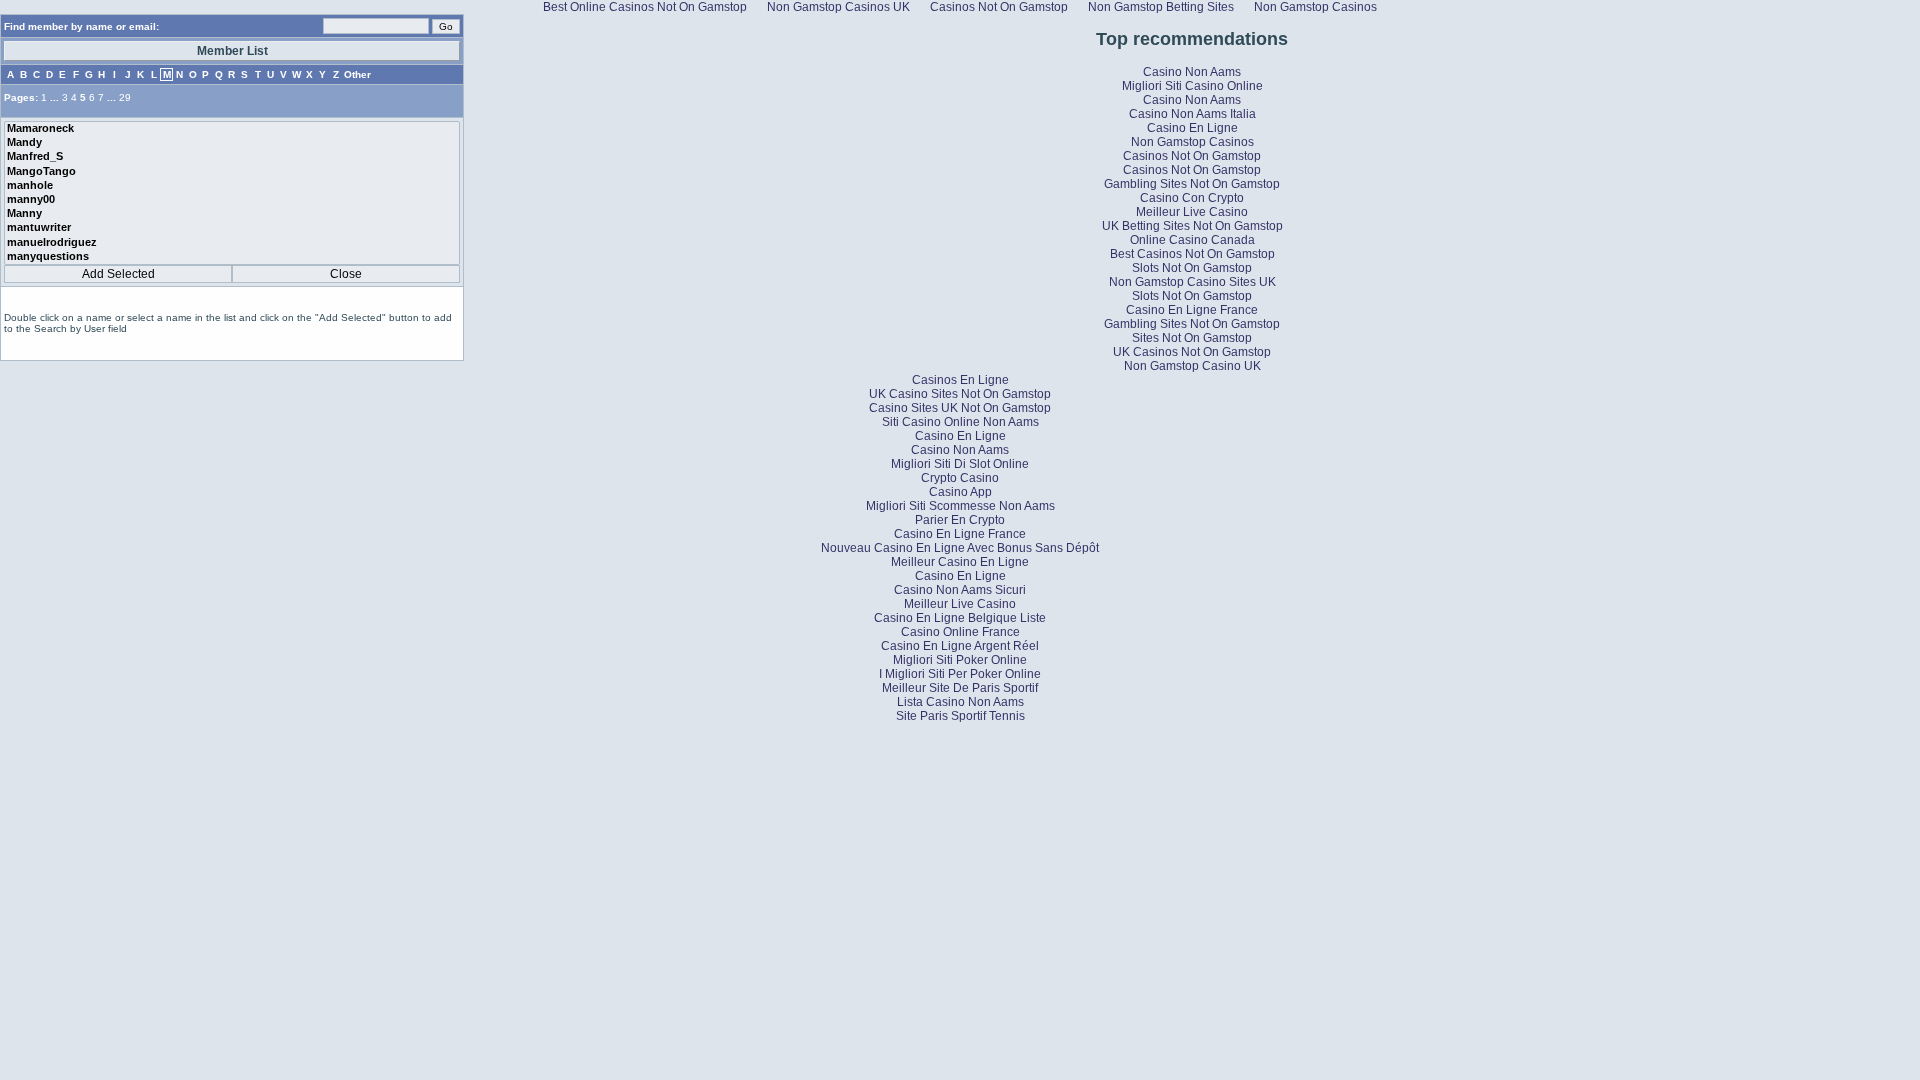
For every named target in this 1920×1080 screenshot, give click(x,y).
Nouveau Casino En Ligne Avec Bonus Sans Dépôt (960, 548)
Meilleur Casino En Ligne (960, 562)
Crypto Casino (960, 478)
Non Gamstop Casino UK (1192, 366)
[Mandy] (232, 143)
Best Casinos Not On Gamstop (1192, 254)
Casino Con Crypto (1192, 198)
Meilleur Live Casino (1192, 212)
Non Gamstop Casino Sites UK (1192, 282)
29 (125, 97)
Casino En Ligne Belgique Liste (960, 618)
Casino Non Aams (1192, 72)
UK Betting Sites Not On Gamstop (1192, 226)
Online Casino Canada (1192, 240)
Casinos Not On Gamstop (1192, 156)
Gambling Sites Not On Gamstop (1192, 184)
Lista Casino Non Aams (960, 702)
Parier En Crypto (960, 520)
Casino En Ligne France (1192, 310)
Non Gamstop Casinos (1192, 142)
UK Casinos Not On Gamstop (1192, 352)
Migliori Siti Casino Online (1192, 86)
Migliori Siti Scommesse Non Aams (960, 506)
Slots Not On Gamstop (1192, 268)
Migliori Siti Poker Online (960, 660)
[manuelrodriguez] (232, 243)
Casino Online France (960, 632)
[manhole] (232, 186)
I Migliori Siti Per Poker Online (960, 674)
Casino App (960, 492)
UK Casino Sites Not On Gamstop (960, 394)
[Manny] (232, 214)
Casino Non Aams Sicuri (960, 590)
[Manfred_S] (232, 157)
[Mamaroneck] (232, 129)
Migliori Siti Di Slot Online (960, 464)
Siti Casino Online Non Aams (960, 422)
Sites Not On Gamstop (1192, 338)
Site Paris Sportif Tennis (960, 716)
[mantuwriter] (232, 228)
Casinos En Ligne (960, 380)
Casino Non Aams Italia (1192, 114)
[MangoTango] (232, 172)
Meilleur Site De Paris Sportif (960, 688)
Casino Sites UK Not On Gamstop (960, 408)
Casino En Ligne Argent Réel (960, 646)
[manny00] (232, 200)
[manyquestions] (232, 257)
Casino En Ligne (1192, 128)
